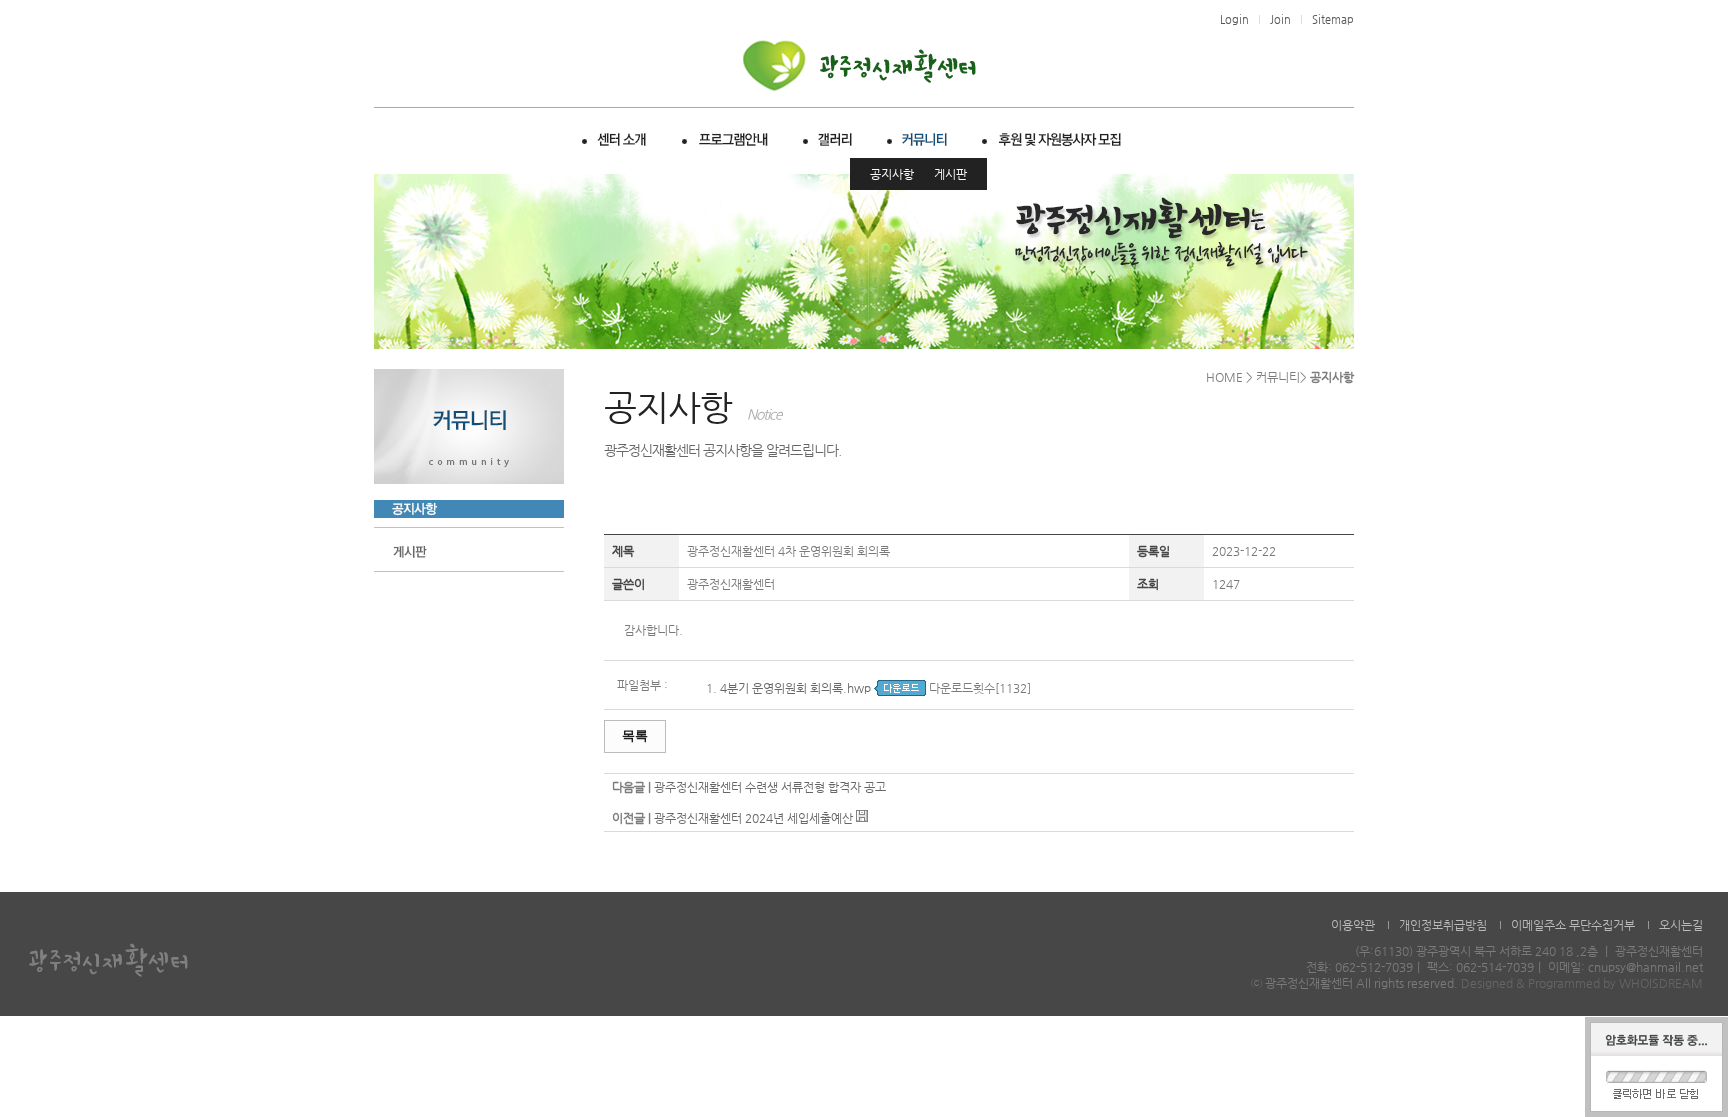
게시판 (950, 174)
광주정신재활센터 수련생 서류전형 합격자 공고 (770, 787)
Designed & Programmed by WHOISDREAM (1582, 983)
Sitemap (1333, 19)
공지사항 (892, 174)
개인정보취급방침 (1443, 925)
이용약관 (1353, 925)
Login (1234, 19)
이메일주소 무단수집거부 (1573, 925)
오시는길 (1681, 925)
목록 (635, 735)
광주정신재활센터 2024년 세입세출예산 (753, 818)
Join (1280, 19)
